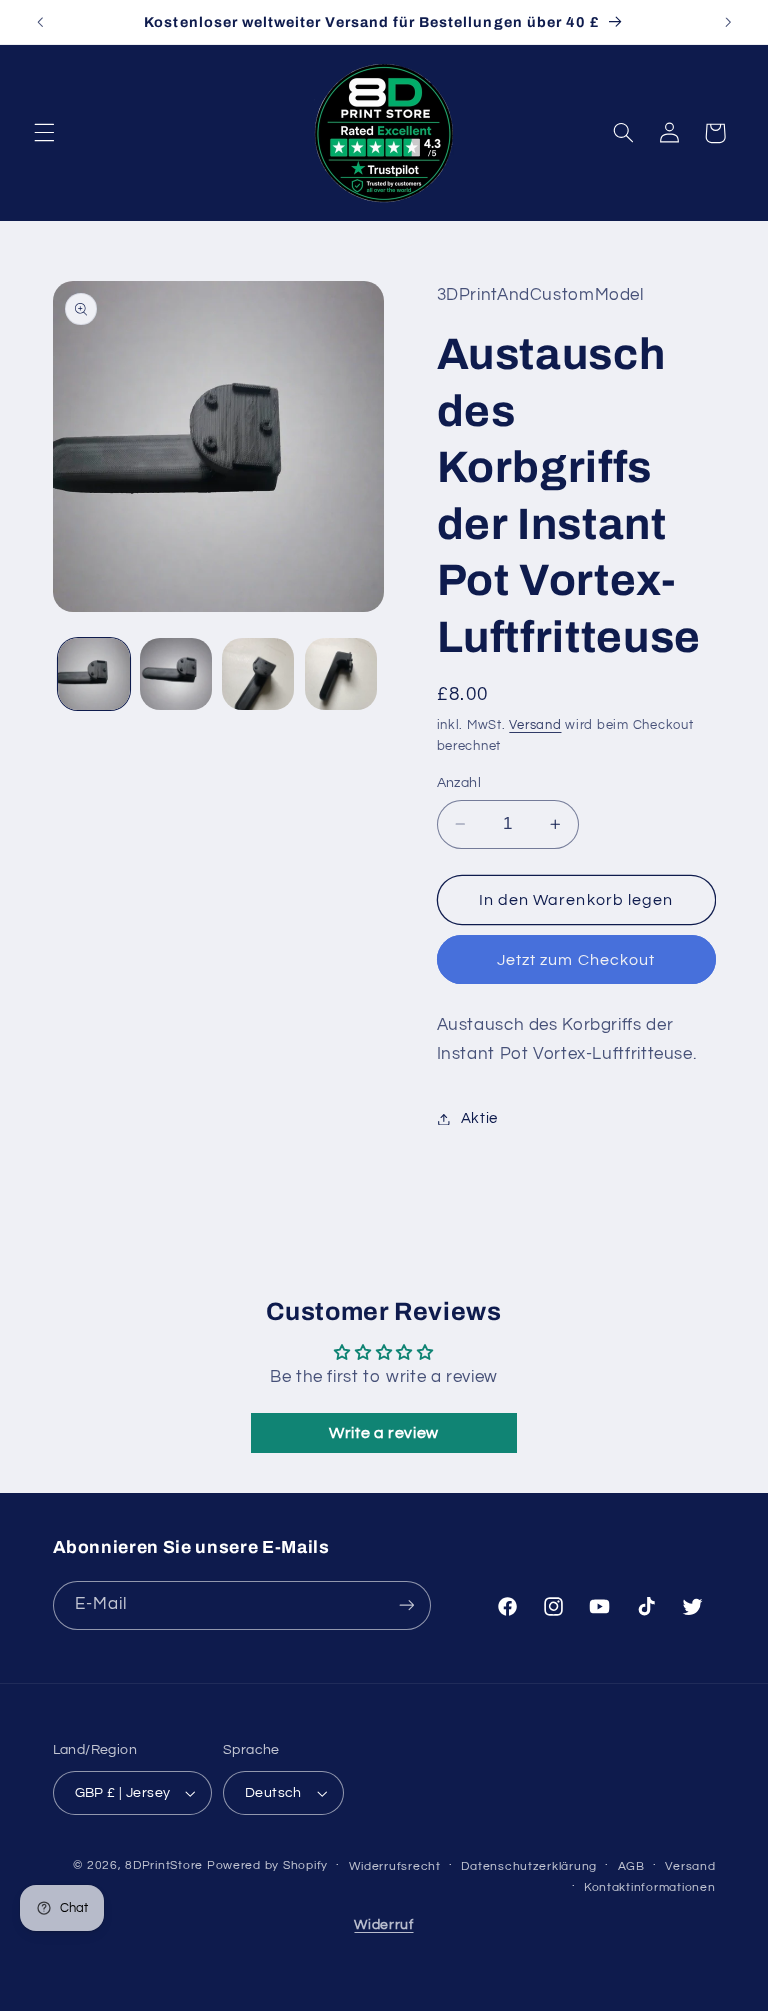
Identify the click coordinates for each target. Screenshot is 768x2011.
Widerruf (383, 1925)
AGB (631, 1866)
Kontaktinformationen (650, 1887)
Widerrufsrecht (395, 1866)
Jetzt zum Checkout (576, 960)
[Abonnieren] (406, 1605)
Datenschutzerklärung (529, 1866)
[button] (44, 133)
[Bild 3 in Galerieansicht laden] (258, 674)
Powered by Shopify (267, 1865)
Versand (535, 725)
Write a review (384, 1433)
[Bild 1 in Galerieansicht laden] (94, 674)
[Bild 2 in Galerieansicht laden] (176, 674)
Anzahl (459, 783)
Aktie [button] (479, 1118)
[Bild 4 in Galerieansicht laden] (341, 674)
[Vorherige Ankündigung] (40, 22)
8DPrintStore (164, 1865)
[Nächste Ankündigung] (728, 22)
